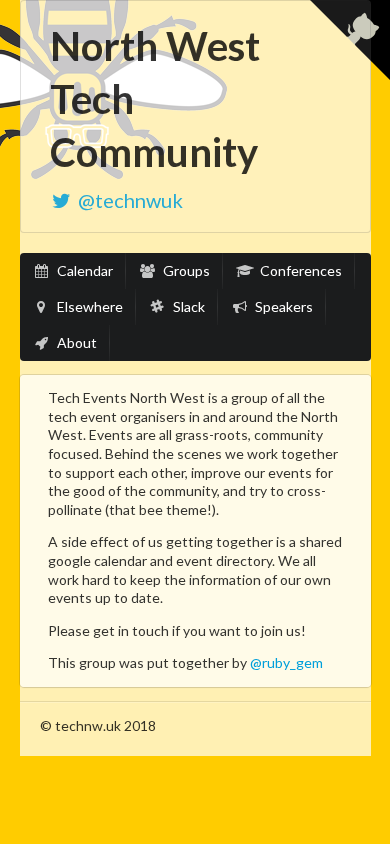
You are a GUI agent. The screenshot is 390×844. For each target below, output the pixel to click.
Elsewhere (88, 306)
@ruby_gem (286, 662)
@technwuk (130, 200)
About (75, 342)
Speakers (282, 306)
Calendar (83, 270)
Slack (187, 306)
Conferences (299, 270)
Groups (185, 270)
